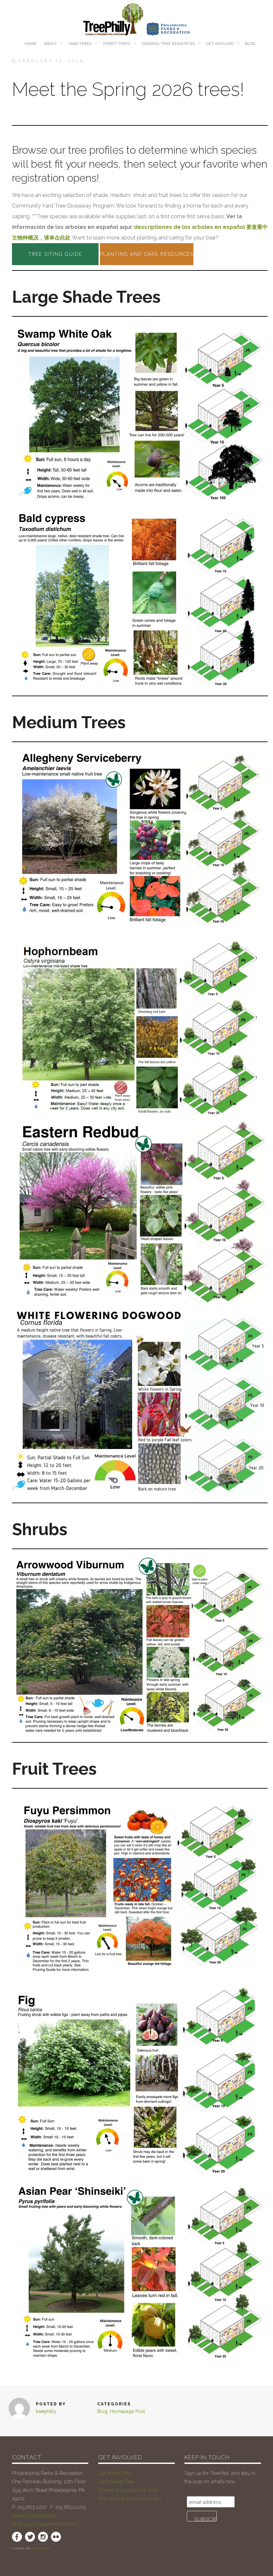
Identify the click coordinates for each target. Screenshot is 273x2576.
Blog (250, 44)
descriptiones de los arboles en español (189, 227)
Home (30, 44)
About (50, 44)
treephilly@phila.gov (34, 2515)
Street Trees (117, 44)
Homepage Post (127, 2411)
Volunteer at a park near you (130, 2498)
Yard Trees (80, 44)
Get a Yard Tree (115, 2473)
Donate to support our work (129, 2490)
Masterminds (41, 2548)
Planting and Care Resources (147, 254)
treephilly (46, 2411)
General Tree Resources (168, 44)
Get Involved (220, 44)
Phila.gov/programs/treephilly (46, 2524)
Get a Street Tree (116, 2482)
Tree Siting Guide (55, 254)
